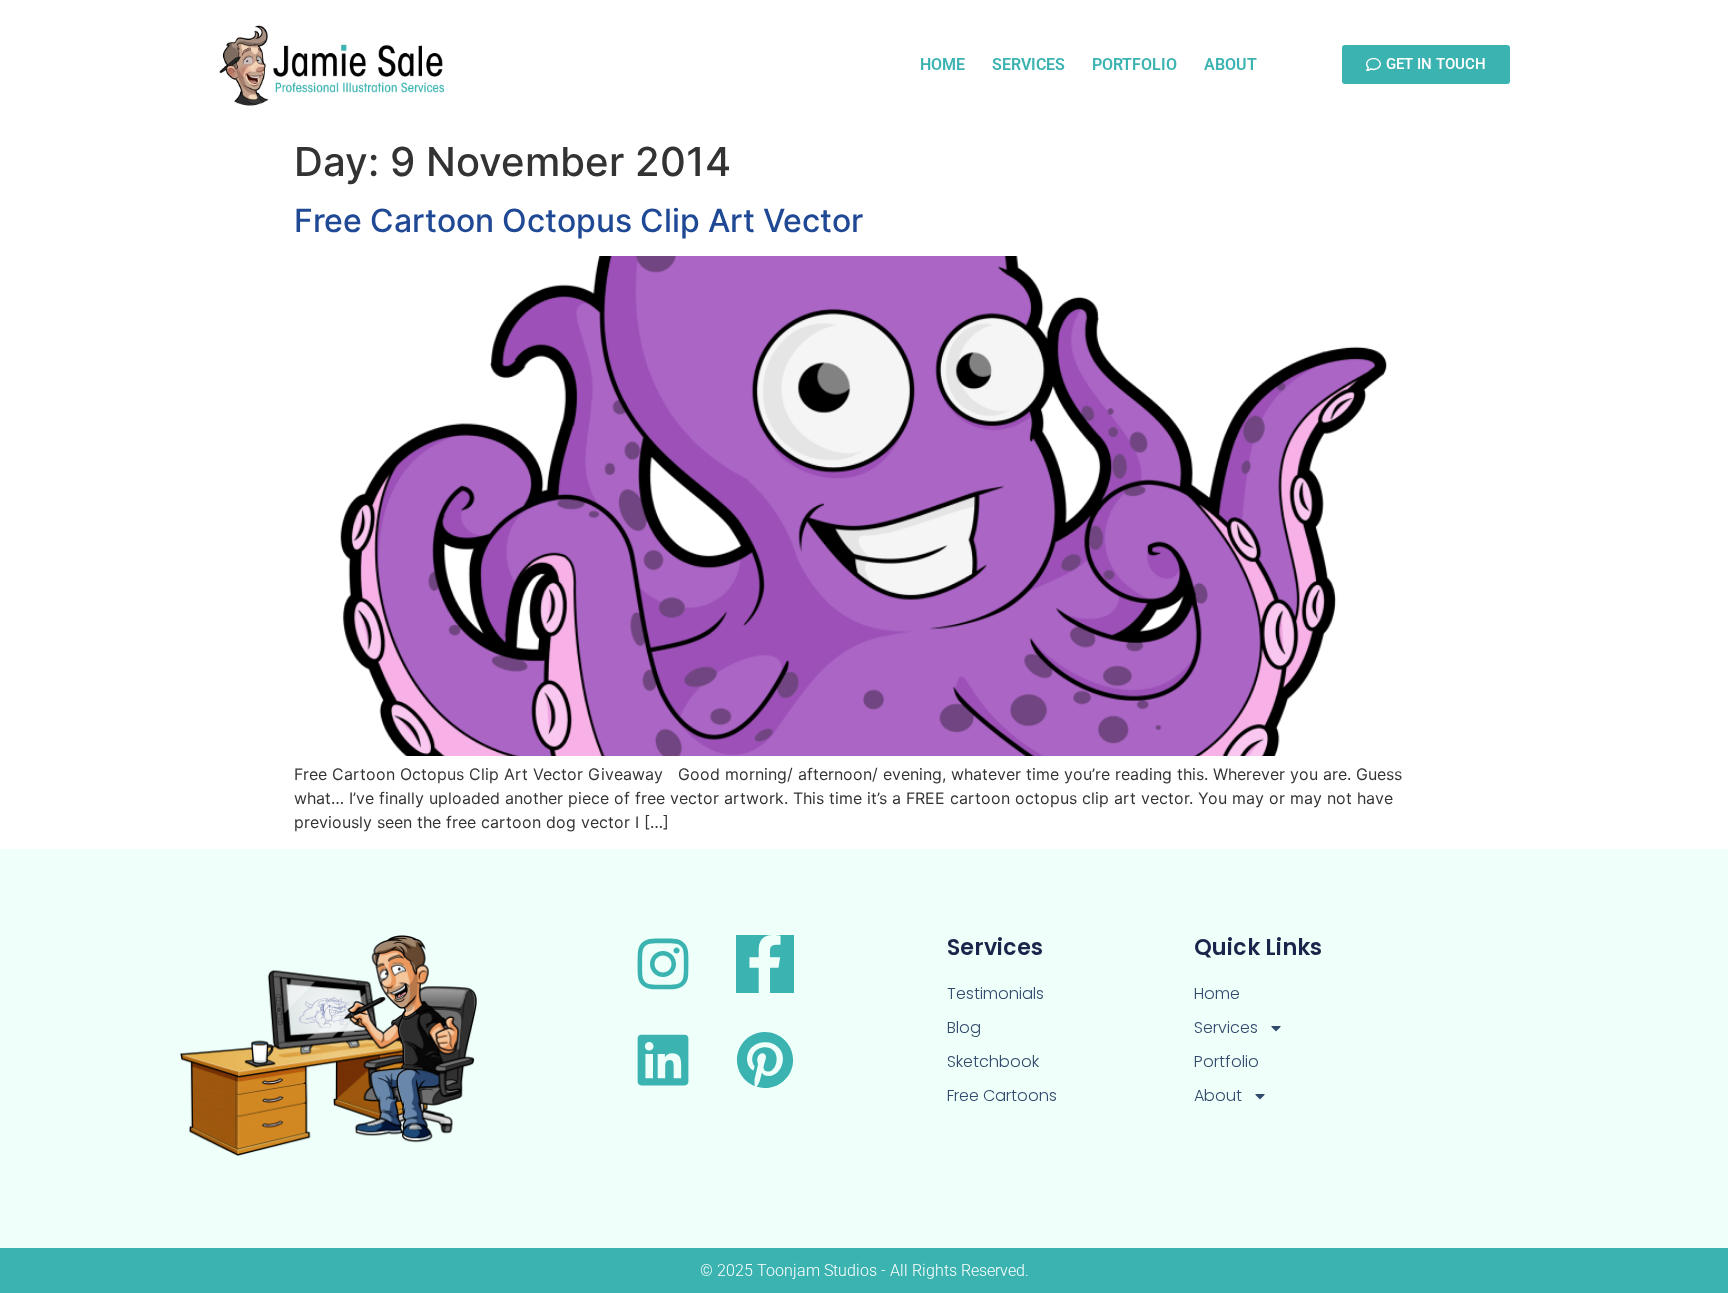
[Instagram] (663, 964)
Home (942, 64)
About (1230, 64)
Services (1028, 64)
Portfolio (1134, 64)
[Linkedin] (663, 1060)
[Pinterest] (765, 1060)
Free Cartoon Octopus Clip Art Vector (578, 220)
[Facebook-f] (765, 964)
